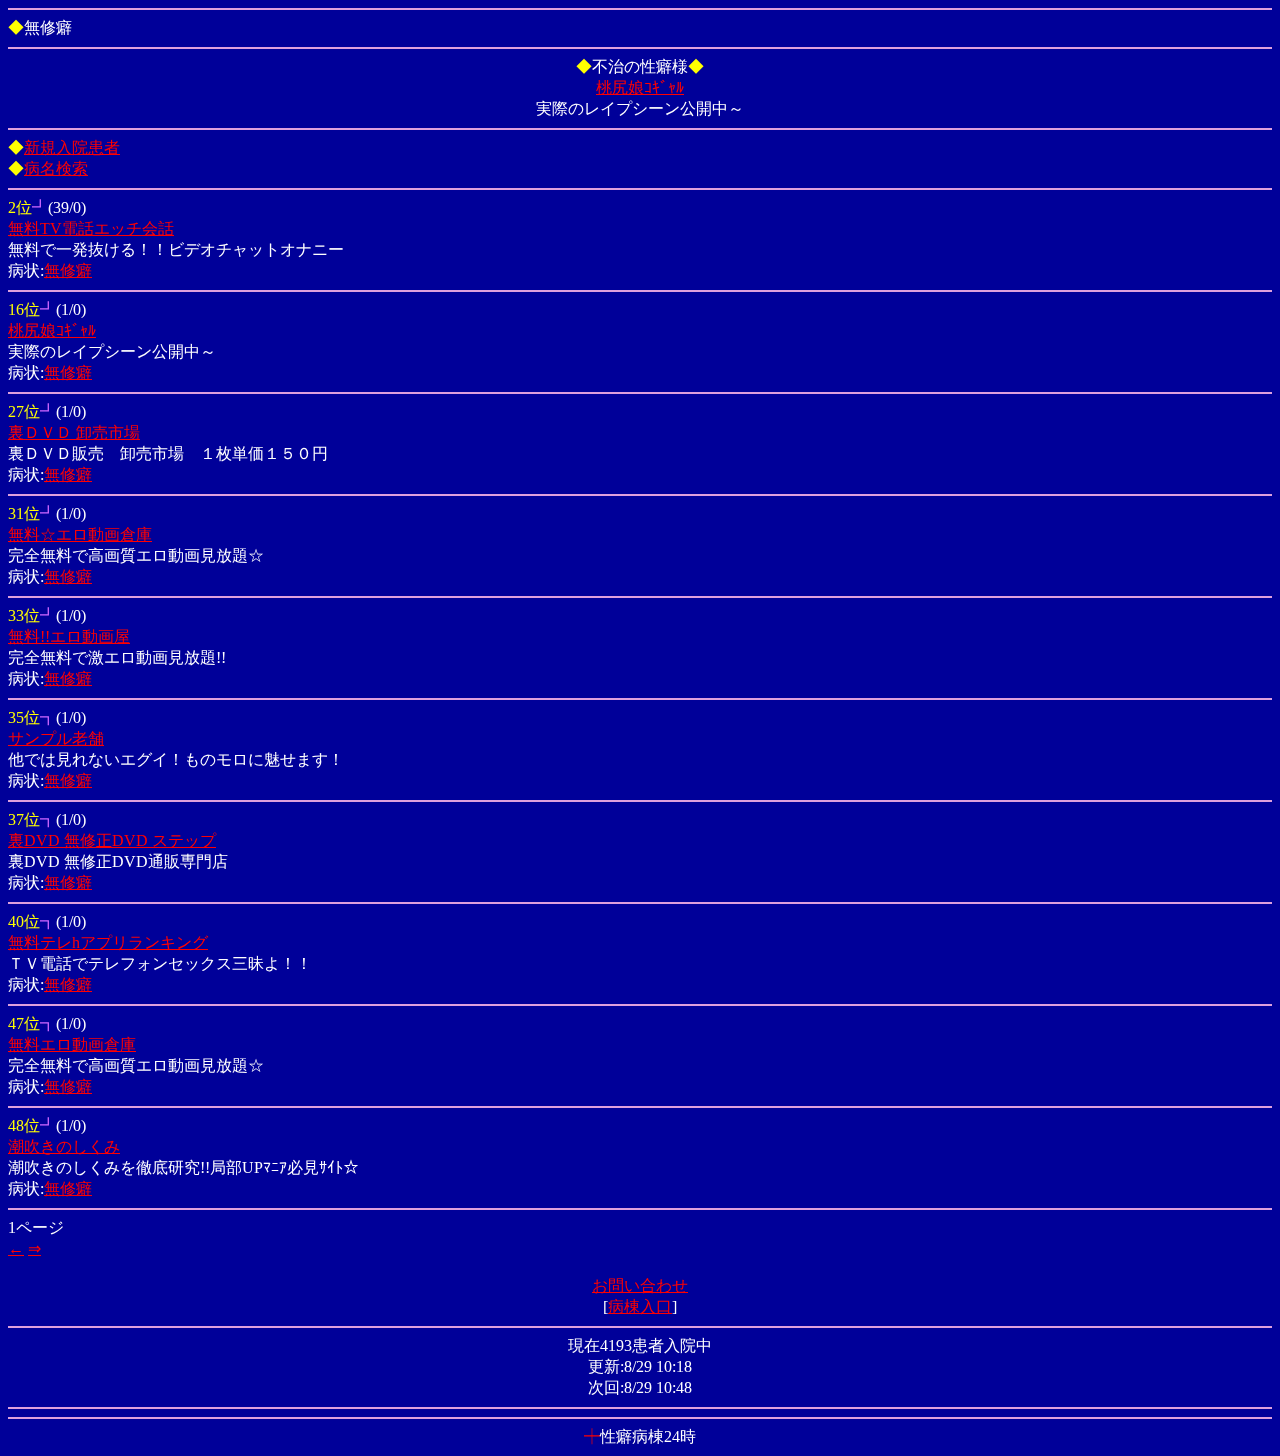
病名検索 (56, 168)
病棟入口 (640, 1306)
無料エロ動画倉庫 (72, 1044)
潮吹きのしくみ (64, 1146)
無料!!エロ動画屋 (69, 636)
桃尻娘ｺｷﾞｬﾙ (640, 87)
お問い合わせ (640, 1285)
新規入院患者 (72, 147)
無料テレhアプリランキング (108, 942)
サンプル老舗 (56, 738)
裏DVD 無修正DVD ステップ (112, 840)
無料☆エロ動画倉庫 (80, 534)
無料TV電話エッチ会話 (91, 228)
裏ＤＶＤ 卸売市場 (74, 432)
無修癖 (68, 270)
